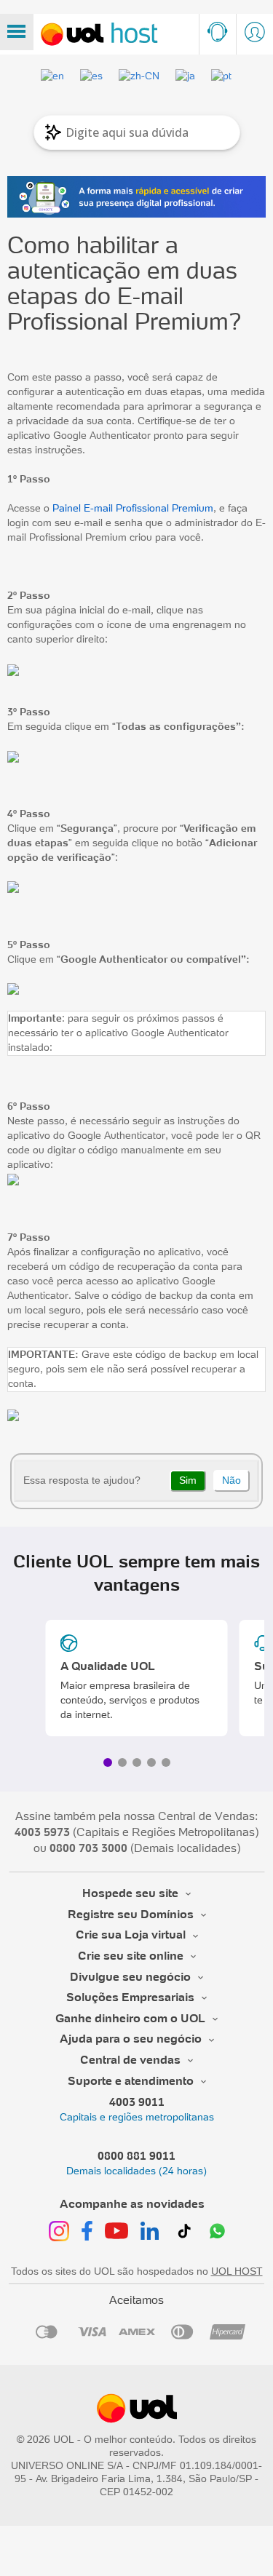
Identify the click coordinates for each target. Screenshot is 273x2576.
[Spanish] (92, 76)
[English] (53, 76)
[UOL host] (99, 34)
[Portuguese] (222, 76)
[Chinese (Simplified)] (140, 76)
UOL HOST (237, 2271)
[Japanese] (186, 76)
